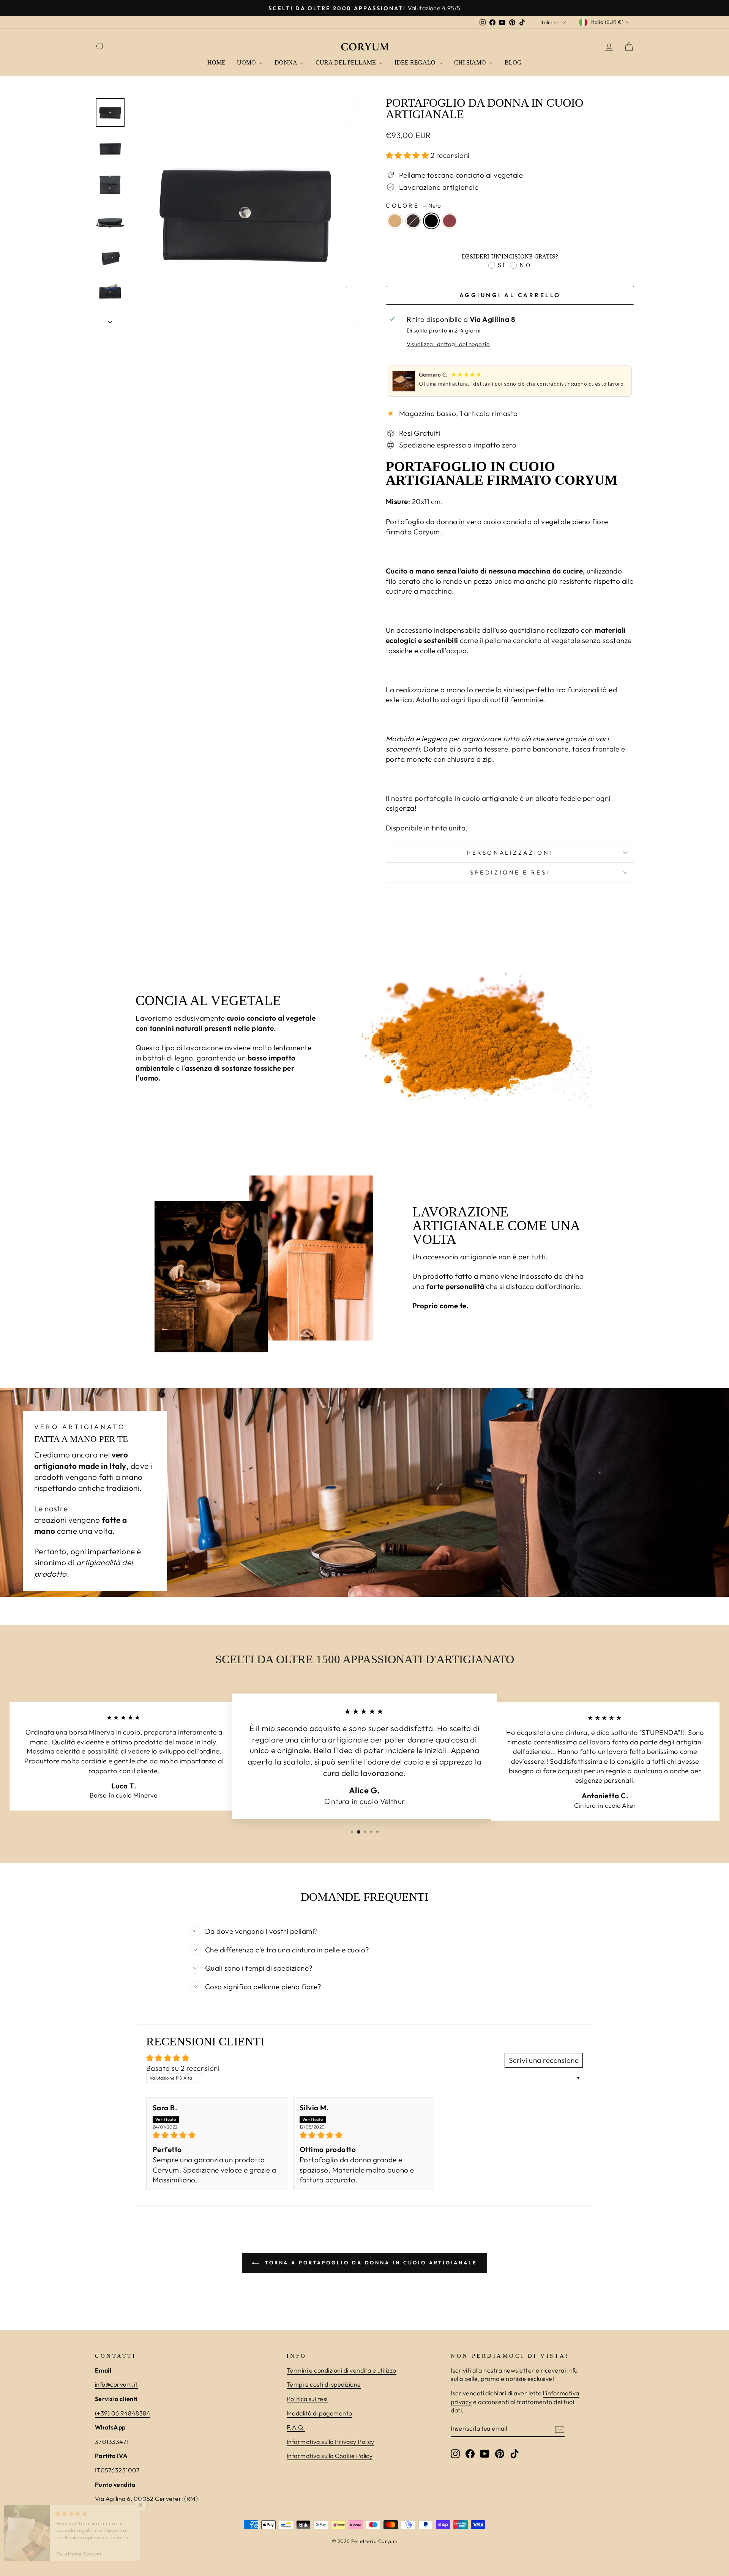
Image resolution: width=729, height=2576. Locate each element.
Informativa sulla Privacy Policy (331, 2442)
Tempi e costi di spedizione (324, 2384)
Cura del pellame (346, 62)
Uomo (247, 62)
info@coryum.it (116, 2384)
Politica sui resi (307, 2399)
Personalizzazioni (510, 853)
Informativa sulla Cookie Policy (330, 2456)
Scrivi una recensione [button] (544, 2060)
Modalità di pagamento (320, 2413)
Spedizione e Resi (510, 872)
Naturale (395, 221)
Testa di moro (413, 221)
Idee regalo (416, 62)
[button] (408, 155)
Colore (413, 206)
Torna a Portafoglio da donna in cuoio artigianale (370, 2262)
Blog (513, 62)
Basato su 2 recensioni (183, 2068)
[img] (217, 2135)
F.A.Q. (296, 2427)
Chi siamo (471, 62)
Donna (286, 62)
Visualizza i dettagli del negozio (448, 344)
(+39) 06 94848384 (123, 2413)
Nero (431, 221)
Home (216, 62)
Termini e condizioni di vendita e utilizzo (342, 2370)
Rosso (450, 221)
